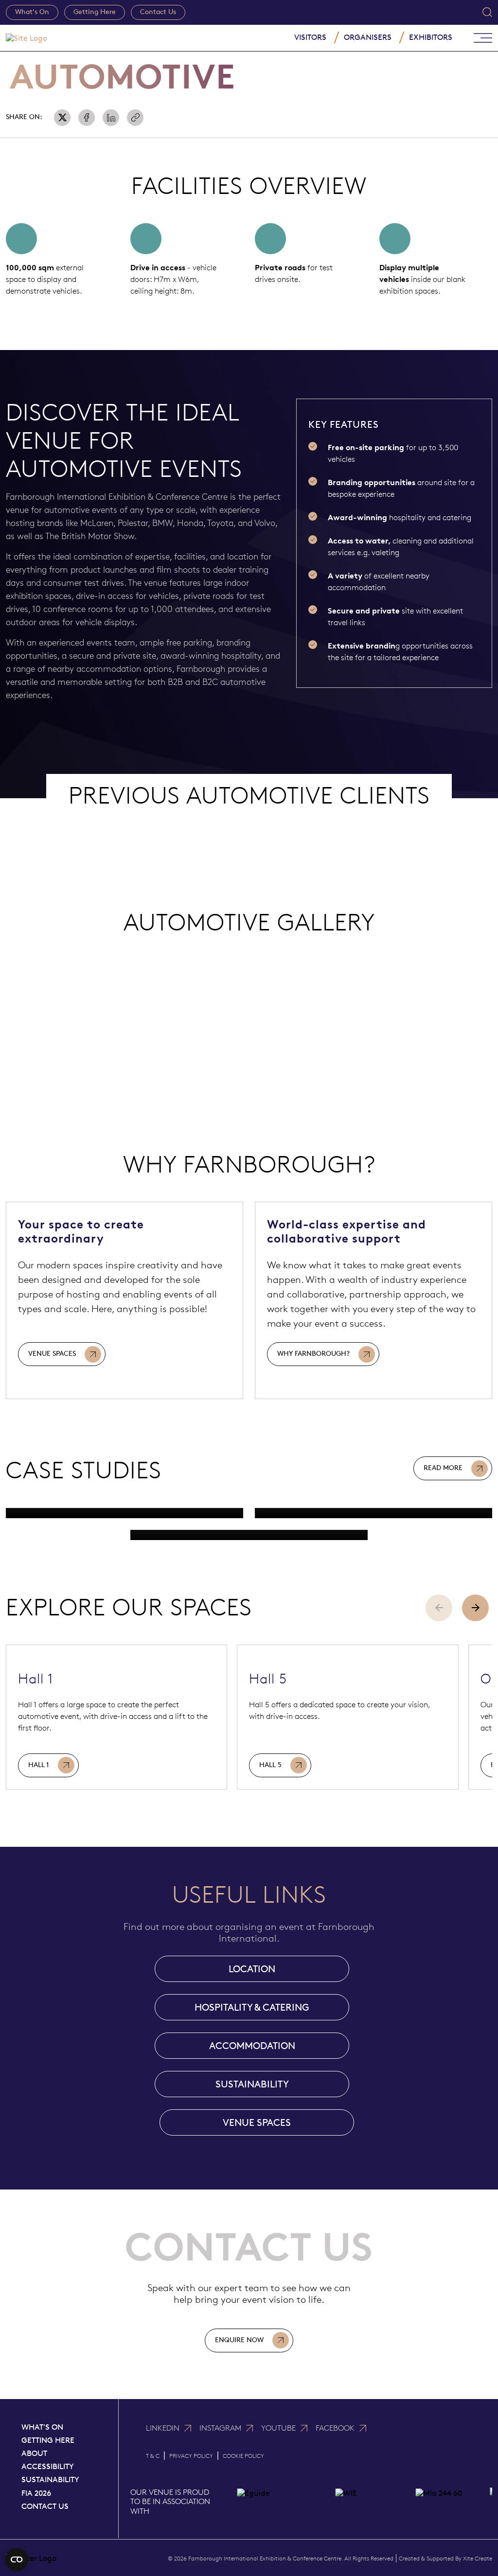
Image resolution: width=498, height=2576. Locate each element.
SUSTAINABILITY (252, 2084)
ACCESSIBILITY (48, 2466)
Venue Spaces (52, 1354)
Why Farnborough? (313, 1354)
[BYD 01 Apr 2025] (373, 1513)
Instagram (220, 2428)
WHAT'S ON (42, 2427)
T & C (153, 2456)
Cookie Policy (243, 2456)
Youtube (278, 2428)
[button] (475, 1608)
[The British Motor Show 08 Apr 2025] (124, 1513)
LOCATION (252, 1969)
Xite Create (478, 2558)
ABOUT (34, 2453)
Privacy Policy (191, 2456)
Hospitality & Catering (252, 2007)
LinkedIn (163, 2428)
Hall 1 (39, 1765)
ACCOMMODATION (252, 2046)
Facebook (335, 2428)
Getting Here (95, 12)
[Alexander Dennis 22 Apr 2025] (249, 1535)
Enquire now (239, 2340)
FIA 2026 (36, 2493)
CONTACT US (45, 2506)
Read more (443, 1468)
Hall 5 (270, 1765)
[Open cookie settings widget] (17, 2559)
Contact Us (158, 12)
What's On (32, 12)
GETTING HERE (48, 2440)
